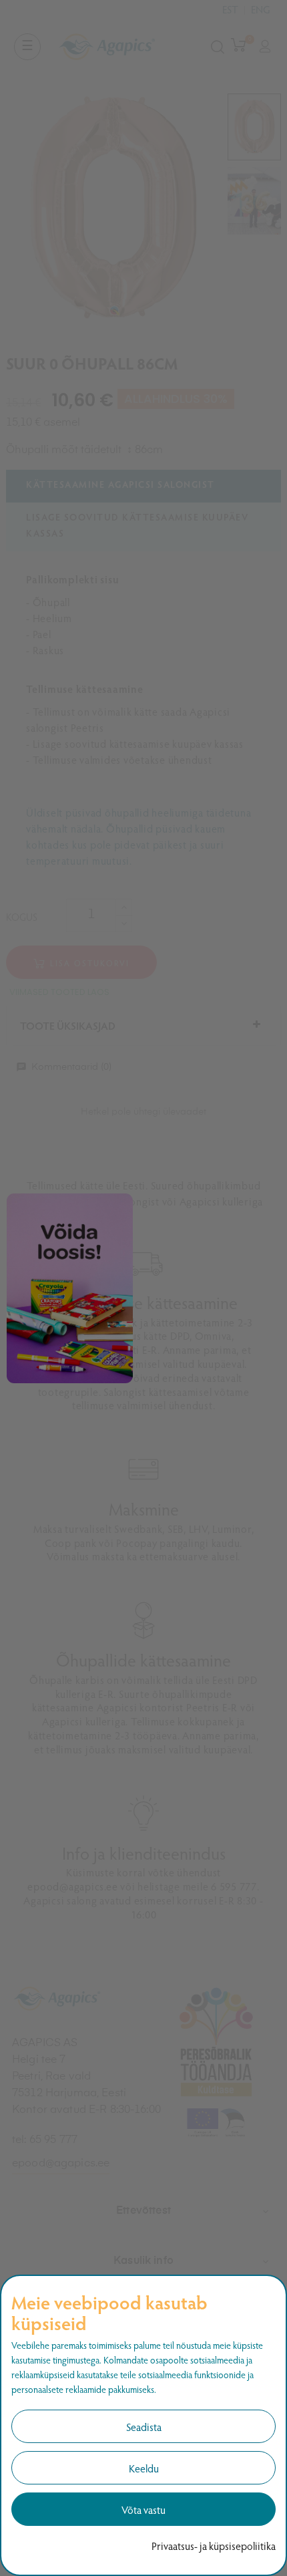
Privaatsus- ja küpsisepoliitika (214, 2546)
